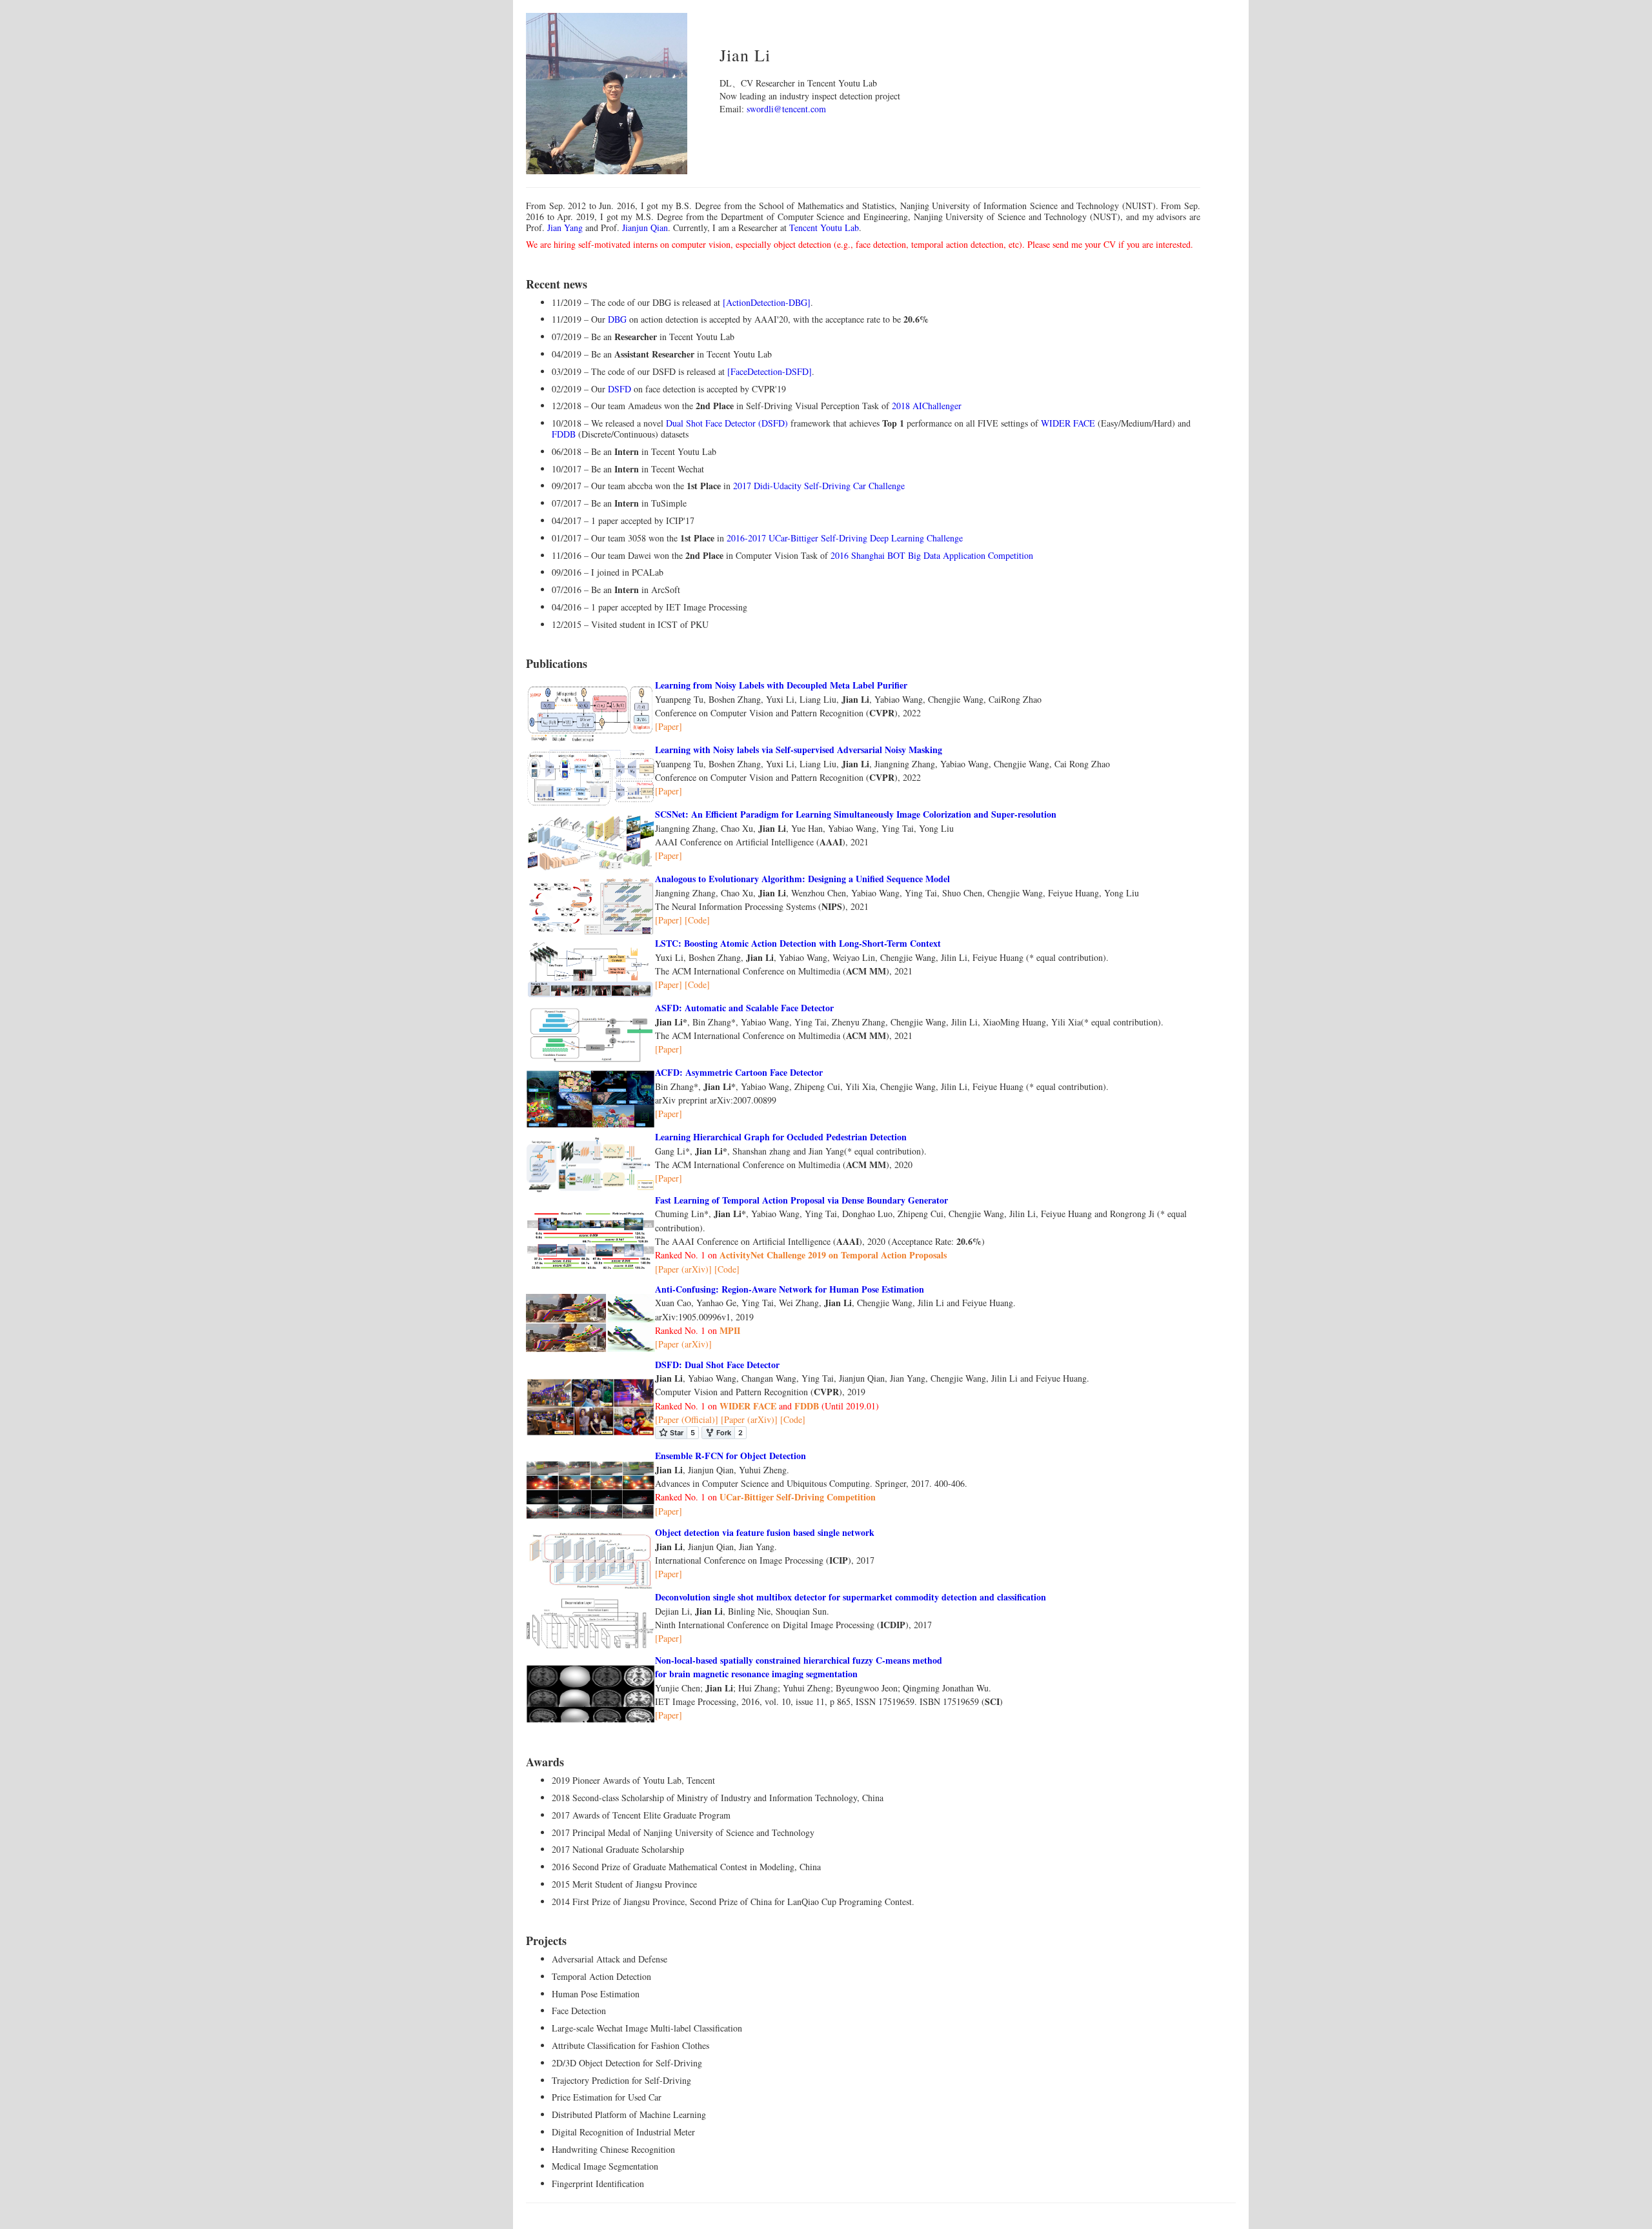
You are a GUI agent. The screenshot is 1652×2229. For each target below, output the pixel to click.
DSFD (619, 389)
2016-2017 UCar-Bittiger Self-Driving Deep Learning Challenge (845, 538)
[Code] (697, 920)
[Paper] (669, 726)
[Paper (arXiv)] (683, 1269)
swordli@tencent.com (786, 109)
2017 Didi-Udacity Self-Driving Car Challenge (819, 486)
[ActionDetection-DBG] (767, 302)
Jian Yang (565, 227)
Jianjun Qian (645, 227)
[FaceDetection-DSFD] (770, 371)
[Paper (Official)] (687, 1419)
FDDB (564, 434)
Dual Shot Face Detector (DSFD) (728, 423)
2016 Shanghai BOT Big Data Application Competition (932, 555)
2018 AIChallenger (927, 406)
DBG (617, 319)
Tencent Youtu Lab (824, 227)
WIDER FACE (1068, 423)
